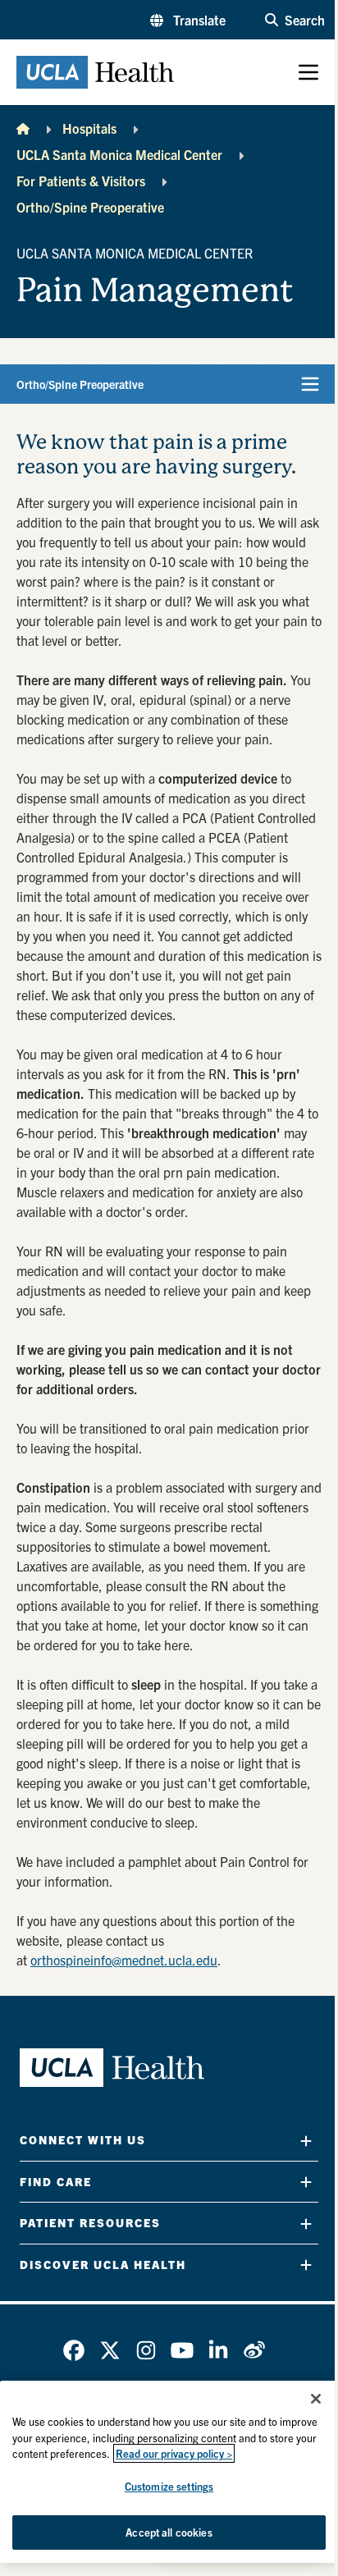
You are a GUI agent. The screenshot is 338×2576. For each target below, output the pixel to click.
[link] (74, 2350)
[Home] (23, 128)
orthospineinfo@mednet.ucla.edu (124, 1960)
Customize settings (169, 2486)
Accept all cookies (169, 2532)
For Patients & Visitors (81, 181)
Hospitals (89, 128)
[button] (188, 20)
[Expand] (306, 2141)
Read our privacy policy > (174, 2453)
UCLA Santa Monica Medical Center (119, 154)
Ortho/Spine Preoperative (90, 207)
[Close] (316, 2399)
